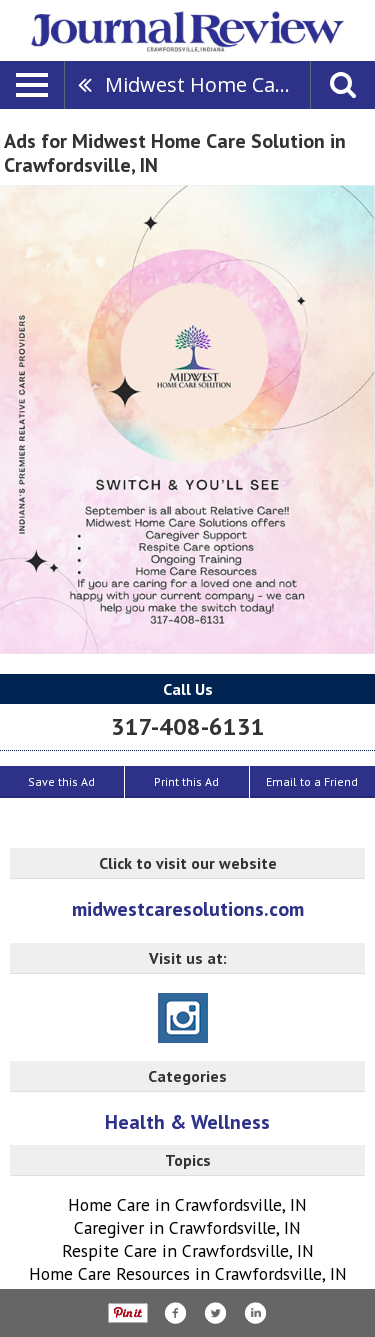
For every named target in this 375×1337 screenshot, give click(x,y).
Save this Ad (61, 781)
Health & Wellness (187, 1122)
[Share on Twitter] (215, 1313)
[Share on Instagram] (255, 1313)
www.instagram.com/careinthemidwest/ (183, 1018)
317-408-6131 (188, 726)
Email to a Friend (312, 781)
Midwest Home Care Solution (207, 84)
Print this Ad (186, 781)
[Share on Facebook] (175, 1313)
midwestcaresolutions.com (188, 909)
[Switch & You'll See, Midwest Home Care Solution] (187, 419)
